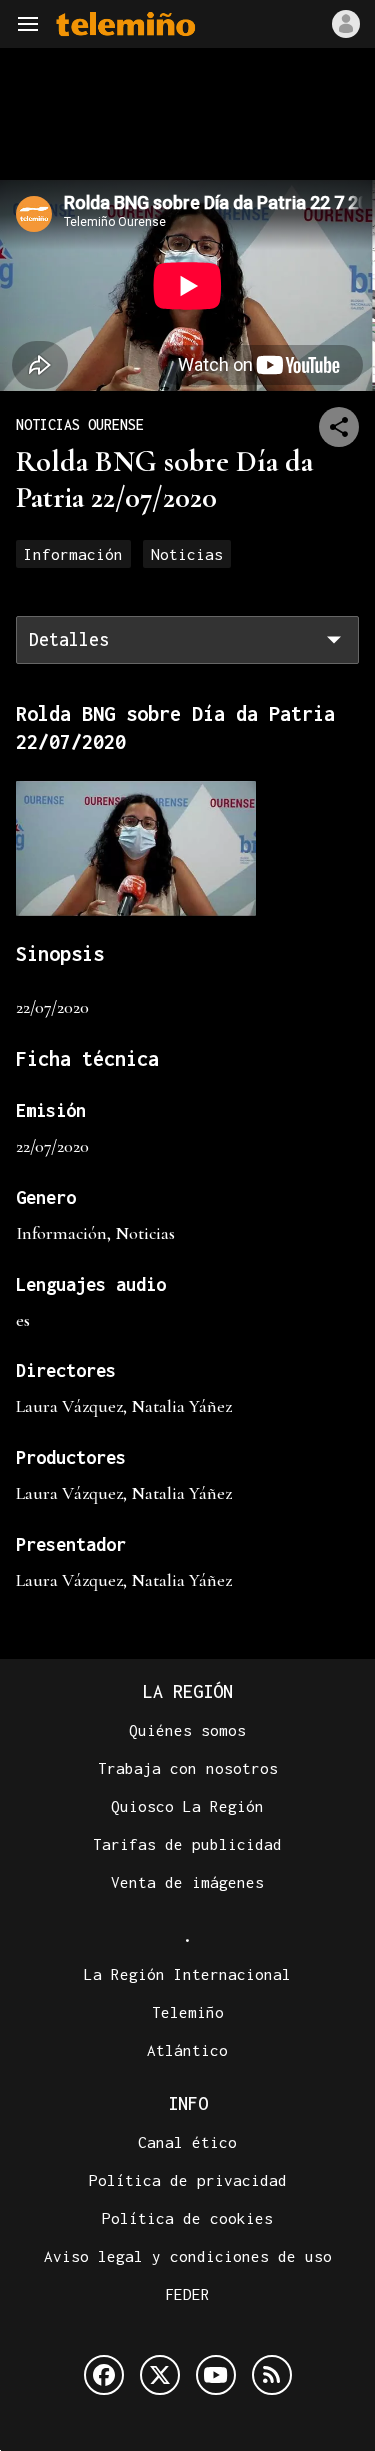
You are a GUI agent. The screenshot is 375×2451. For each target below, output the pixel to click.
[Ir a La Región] (126, 24)
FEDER (187, 2294)
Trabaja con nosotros (188, 1768)
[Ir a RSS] (272, 2375)
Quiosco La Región (187, 1806)
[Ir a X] (160, 2375)
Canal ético (187, 2142)
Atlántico (187, 2050)
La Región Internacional (187, 1974)
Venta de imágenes (187, 1882)
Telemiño (188, 2012)
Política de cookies (187, 2218)
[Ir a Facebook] (104, 2375)
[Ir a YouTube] (216, 2375)
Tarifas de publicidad (187, 1844)
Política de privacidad (188, 2180)
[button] (28, 24)
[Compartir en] (339, 427)
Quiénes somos (187, 1730)
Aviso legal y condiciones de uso (188, 2256)
